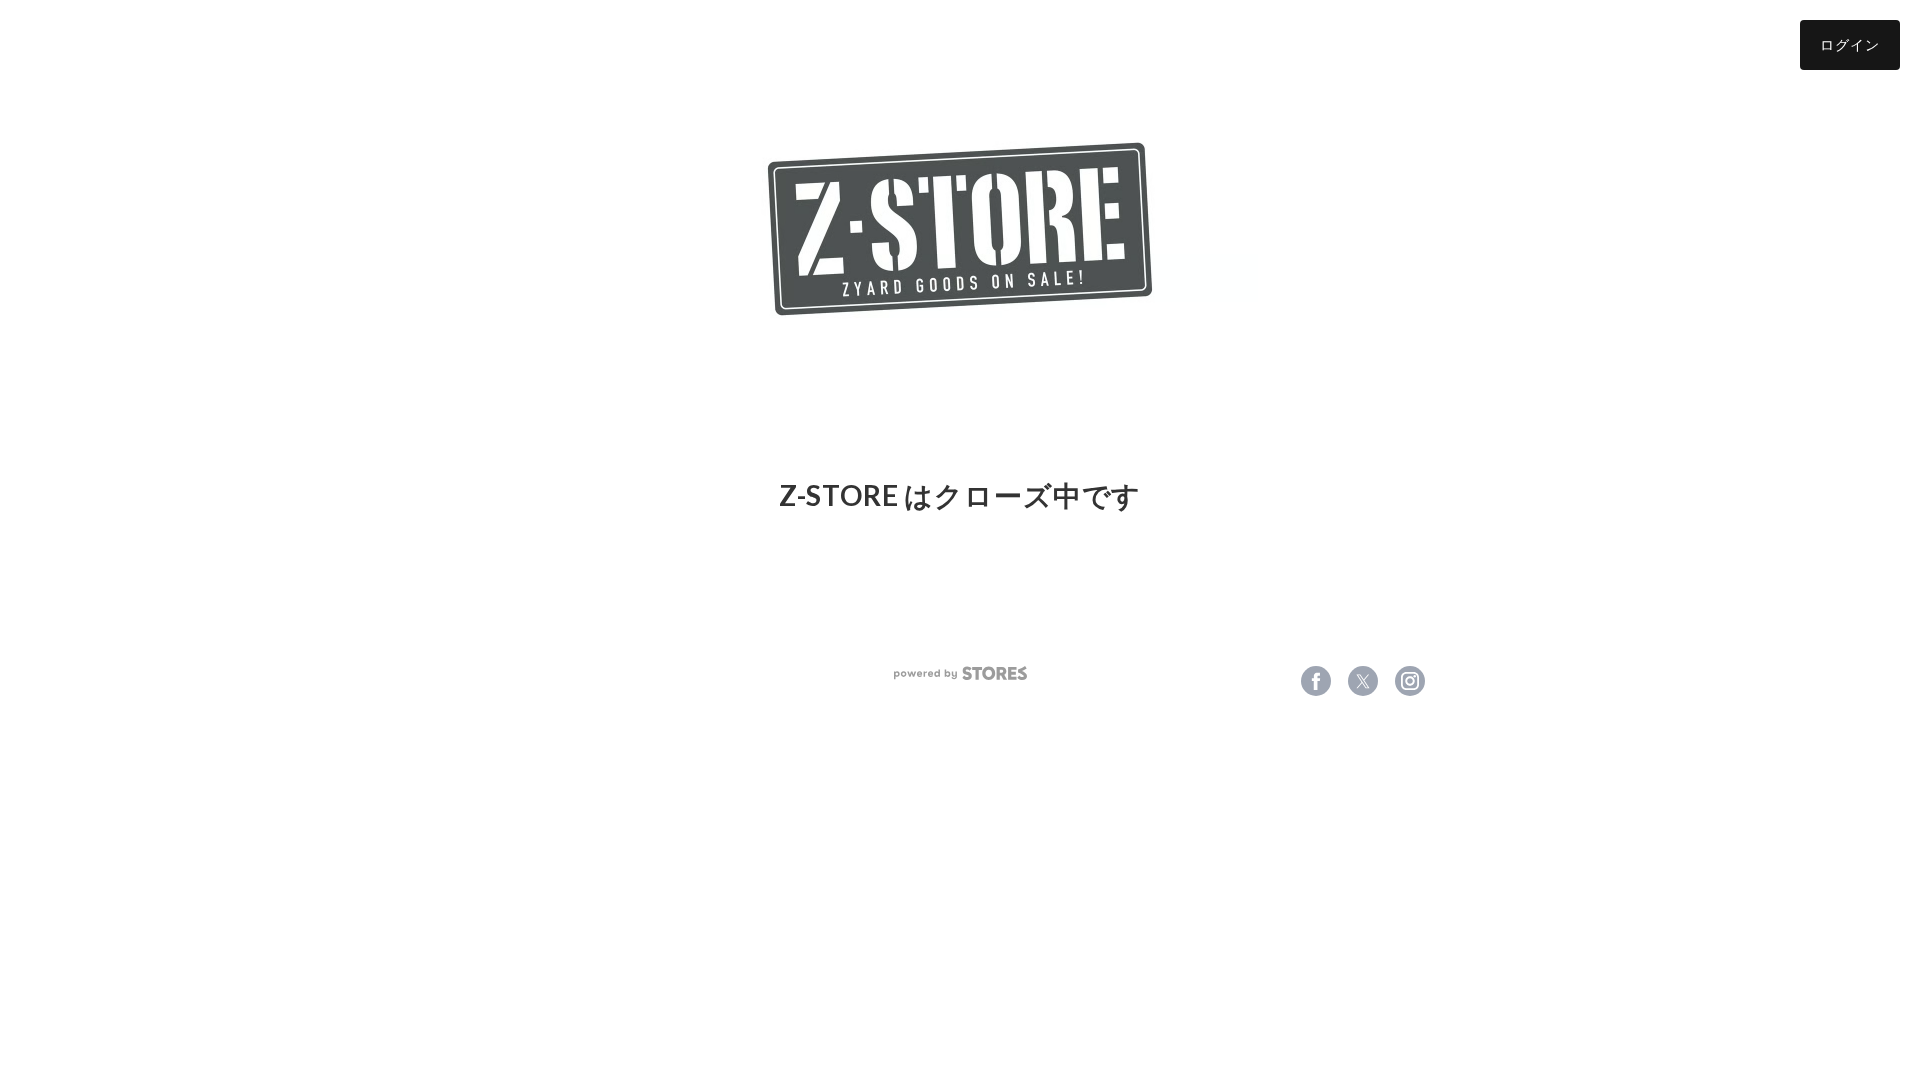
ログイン (1850, 44)
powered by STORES (960, 673)
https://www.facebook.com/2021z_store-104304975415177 (1316, 681)
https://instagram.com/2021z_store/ (1410, 681)
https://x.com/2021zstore (1363, 681)
